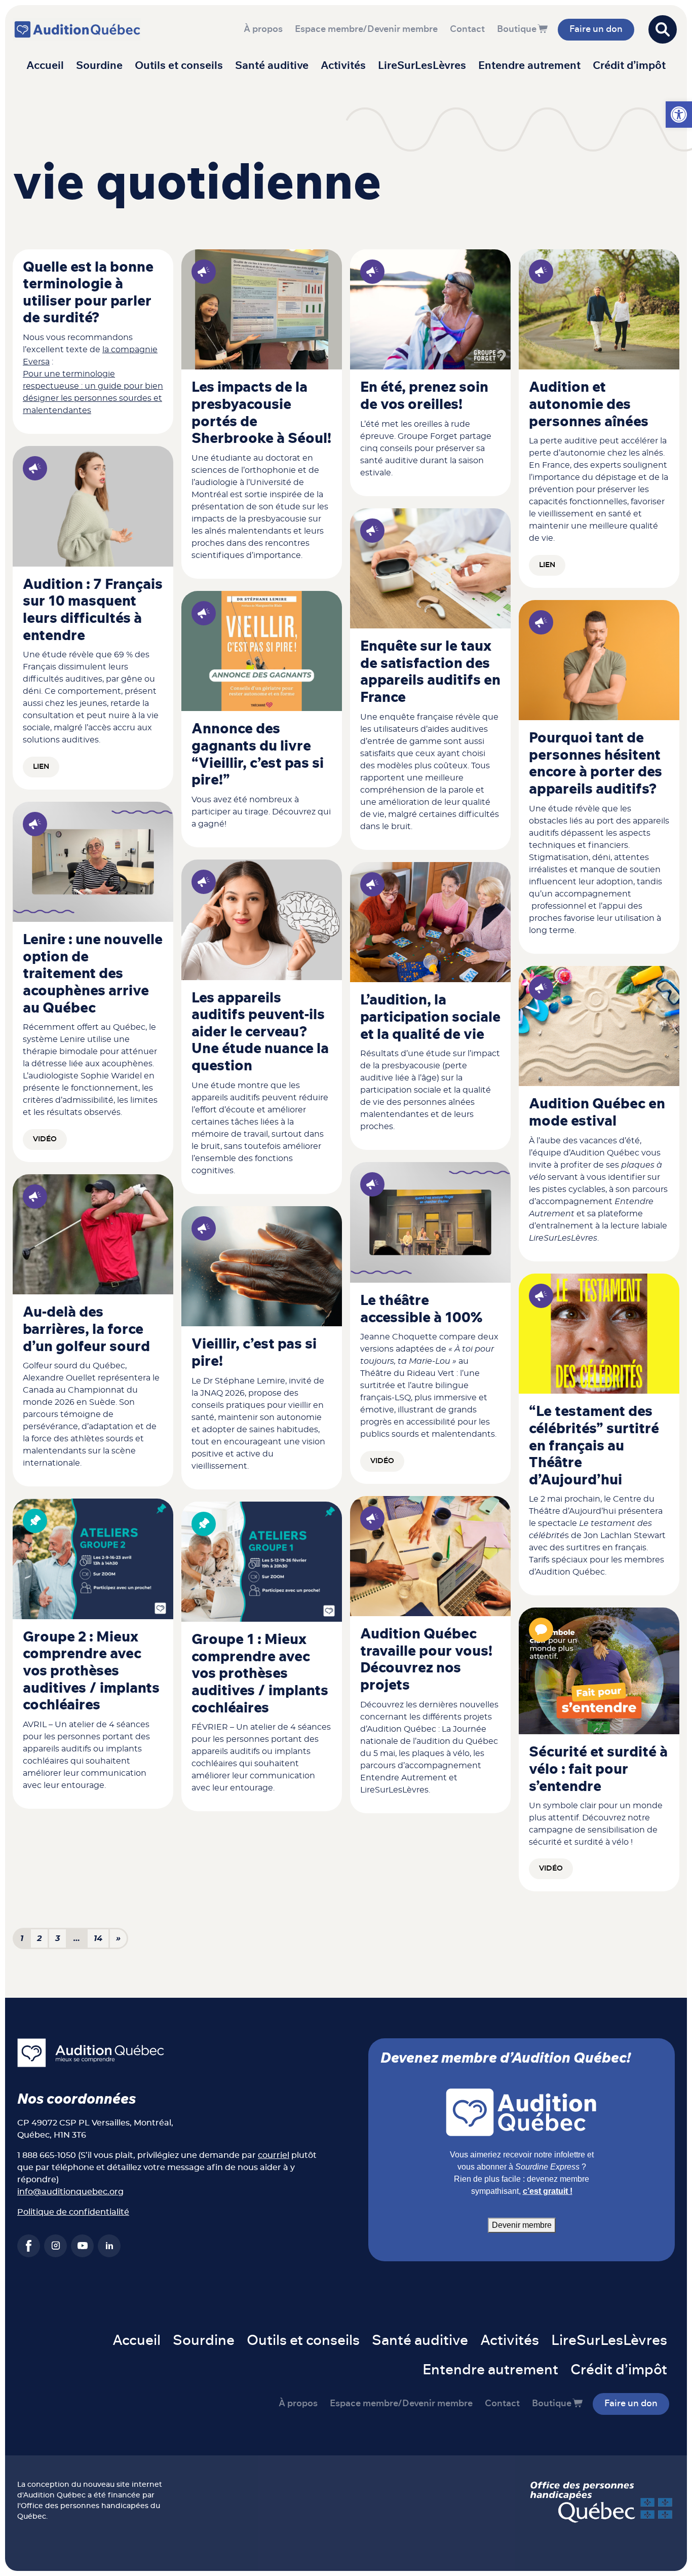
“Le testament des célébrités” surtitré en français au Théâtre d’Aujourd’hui (594, 1446)
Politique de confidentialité (73, 2212)
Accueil (45, 66)
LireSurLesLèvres (422, 66)
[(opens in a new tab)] (599, 309)
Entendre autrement (529, 66)
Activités (343, 66)
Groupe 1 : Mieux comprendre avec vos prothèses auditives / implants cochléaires (260, 1674)
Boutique (517, 29)
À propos (263, 29)
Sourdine (99, 66)
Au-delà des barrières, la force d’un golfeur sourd (86, 1330)
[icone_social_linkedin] (109, 2246)
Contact (467, 29)
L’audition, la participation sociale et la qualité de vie (430, 1017)
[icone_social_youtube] (82, 2246)
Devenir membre (522, 2225)
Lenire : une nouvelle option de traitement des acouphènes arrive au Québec (93, 974)
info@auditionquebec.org (70, 2192)
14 (98, 1938)
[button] (679, 115)
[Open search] (663, 29)
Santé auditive (272, 66)
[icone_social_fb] (29, 2246)
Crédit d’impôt (629, 66)
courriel (274, 2155)
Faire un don (596, 29)
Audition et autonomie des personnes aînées (589, 405)
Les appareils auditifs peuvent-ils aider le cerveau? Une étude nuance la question (260, 1032)
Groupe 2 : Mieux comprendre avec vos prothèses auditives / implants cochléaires (91, 1671)
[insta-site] (55, 2246)
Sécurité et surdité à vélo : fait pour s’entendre (598, 1769)
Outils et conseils (179, 66)
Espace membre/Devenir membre (366, 29)
